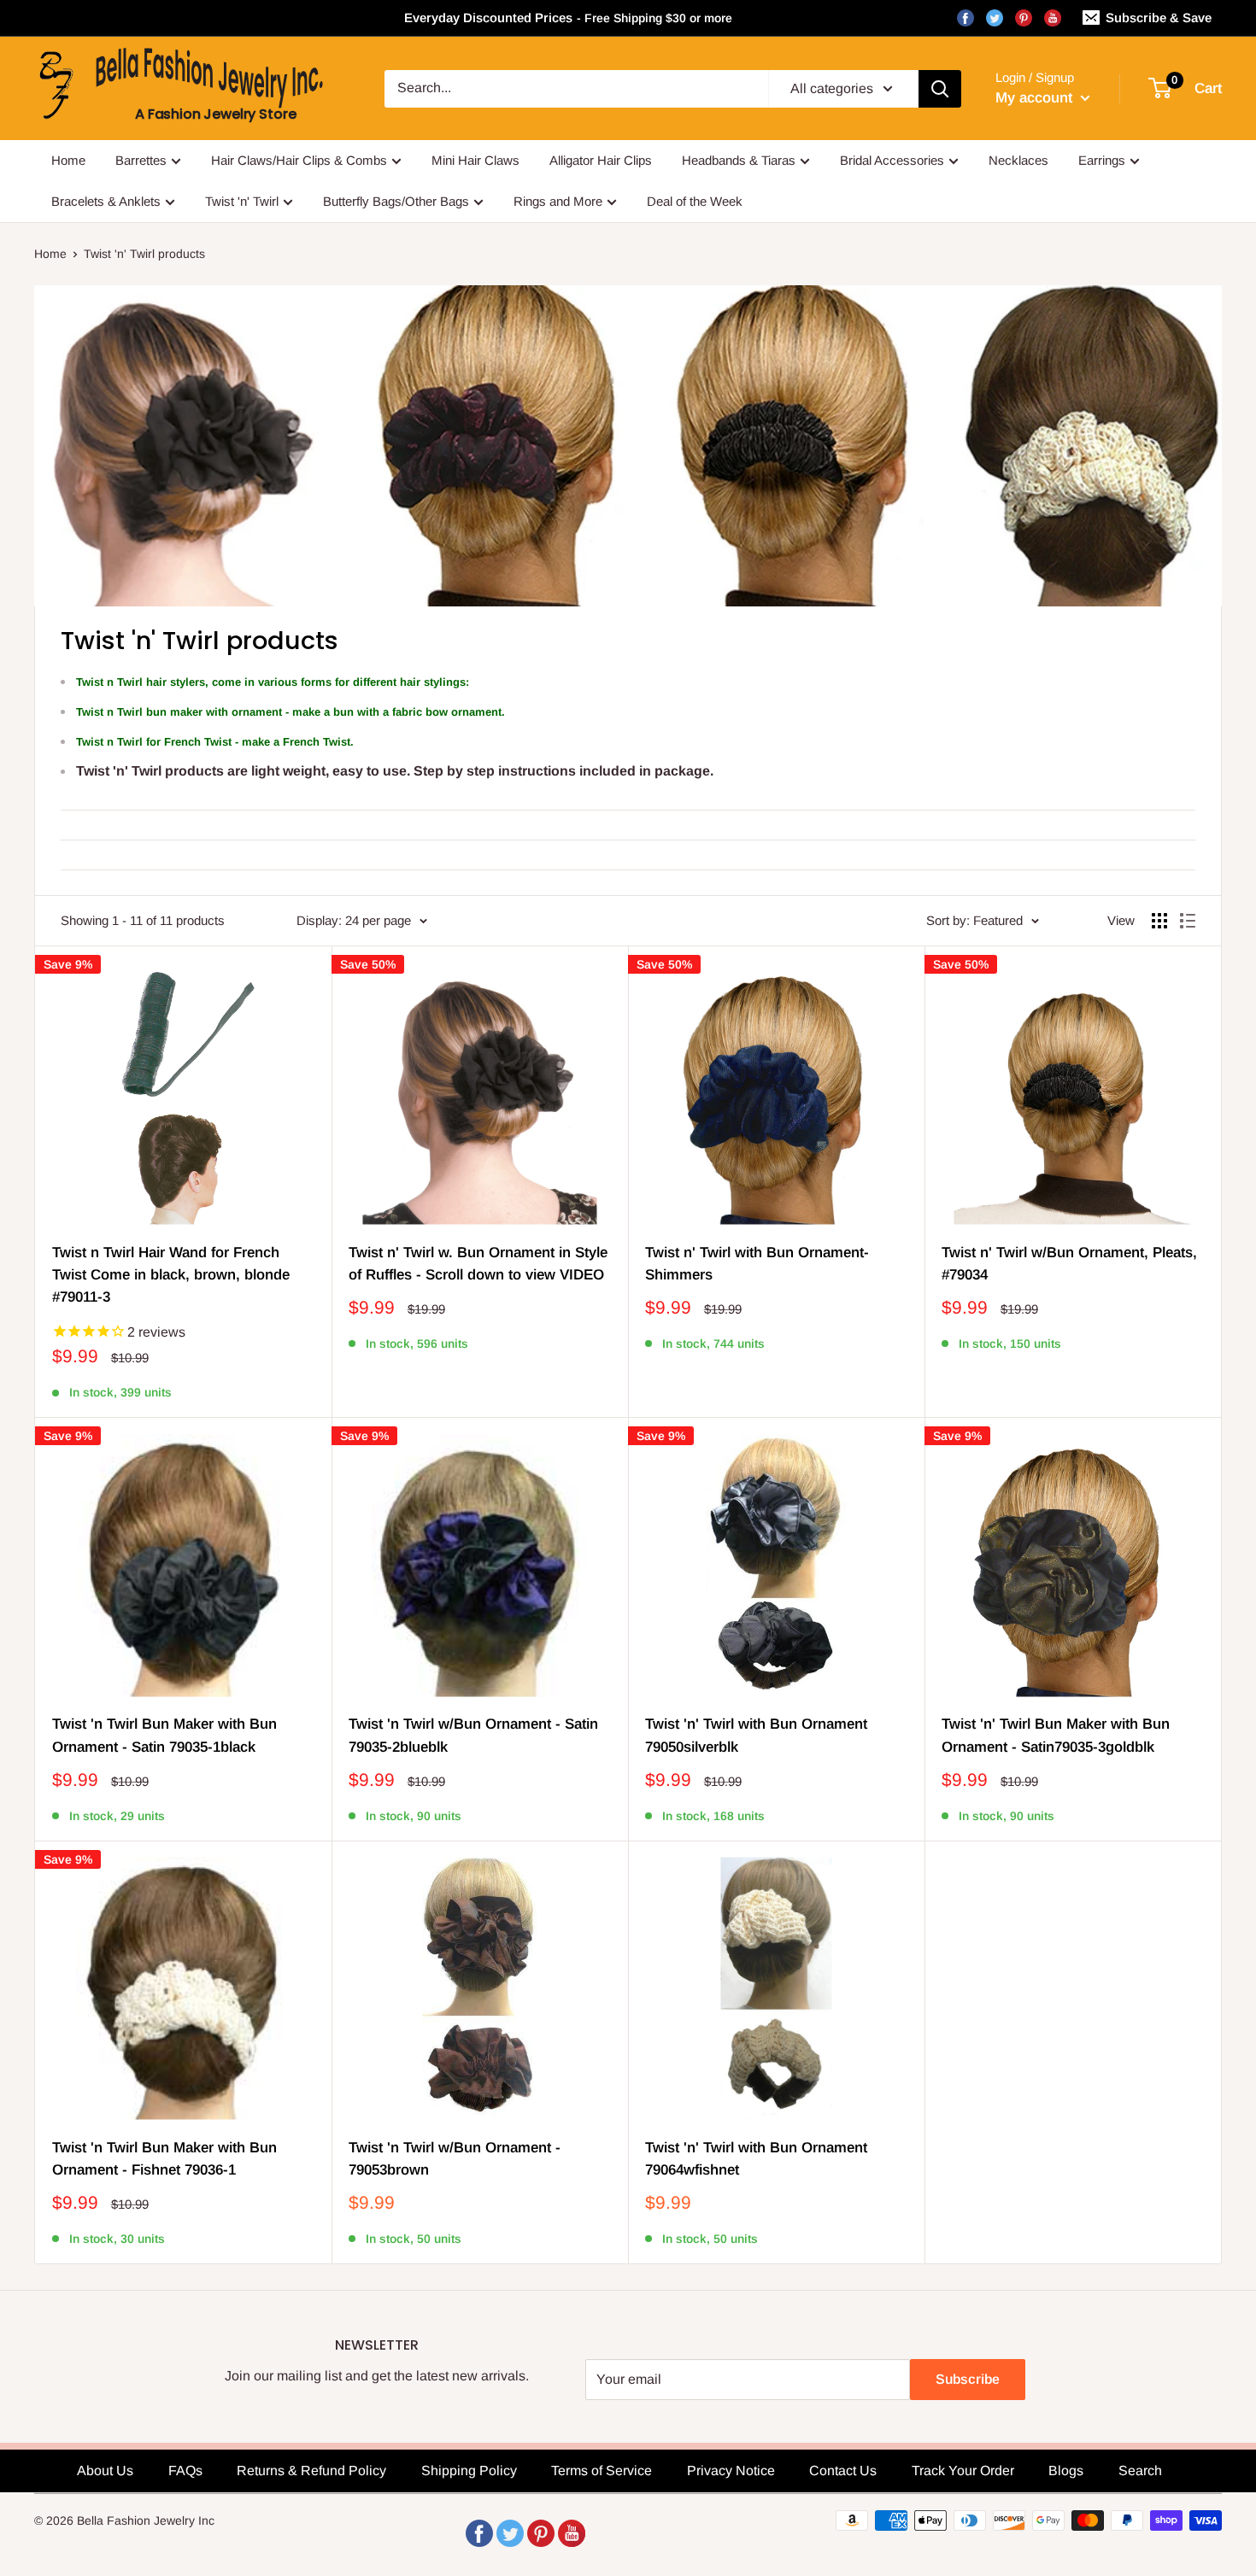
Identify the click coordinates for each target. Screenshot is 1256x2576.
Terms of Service (602, 2471)
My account (1036, 98)
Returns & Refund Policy (311, 2471)
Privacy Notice (731, 2471)
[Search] (940, 89)
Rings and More (558, 201)
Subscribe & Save (1159, 18)
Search (1140, 2471)
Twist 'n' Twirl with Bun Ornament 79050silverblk (756, 1735)
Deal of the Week (695, 201)
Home (68, 160)
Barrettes (141, 160)
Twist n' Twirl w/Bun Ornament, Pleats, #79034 (1069, 1264)
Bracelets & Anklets (106, 201)
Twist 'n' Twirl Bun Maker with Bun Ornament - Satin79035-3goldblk (1056, 1735)
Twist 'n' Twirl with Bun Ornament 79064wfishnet (756, 2159)
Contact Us (843, 2471)
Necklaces (1018, 160)
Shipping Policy (469, 2471)
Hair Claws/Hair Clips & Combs (299, 160)
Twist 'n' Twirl (242, 201)
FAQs (185, 2471)
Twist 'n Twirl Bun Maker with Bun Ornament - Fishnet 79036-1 (164, 2159)
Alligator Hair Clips (601, 160)
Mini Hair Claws (475, 160)
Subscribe (968, 2379)
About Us (105, 2471)
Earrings (1102, 160)
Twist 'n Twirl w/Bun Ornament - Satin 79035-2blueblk (473, 1735)
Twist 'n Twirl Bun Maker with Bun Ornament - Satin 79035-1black (164, 1735)
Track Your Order (963, 2471)
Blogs (1066, 2471)
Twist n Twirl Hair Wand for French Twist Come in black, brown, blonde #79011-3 (171, 1275)
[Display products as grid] (1159, 921)
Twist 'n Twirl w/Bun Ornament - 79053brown (455, 2159)
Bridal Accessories (892, 160)
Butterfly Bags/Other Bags (396, 201)
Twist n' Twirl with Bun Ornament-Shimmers (757, 1264)
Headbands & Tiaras (739, 160)
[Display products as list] (1188, 921)
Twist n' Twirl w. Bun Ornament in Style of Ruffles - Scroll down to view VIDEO (478, 1264)
